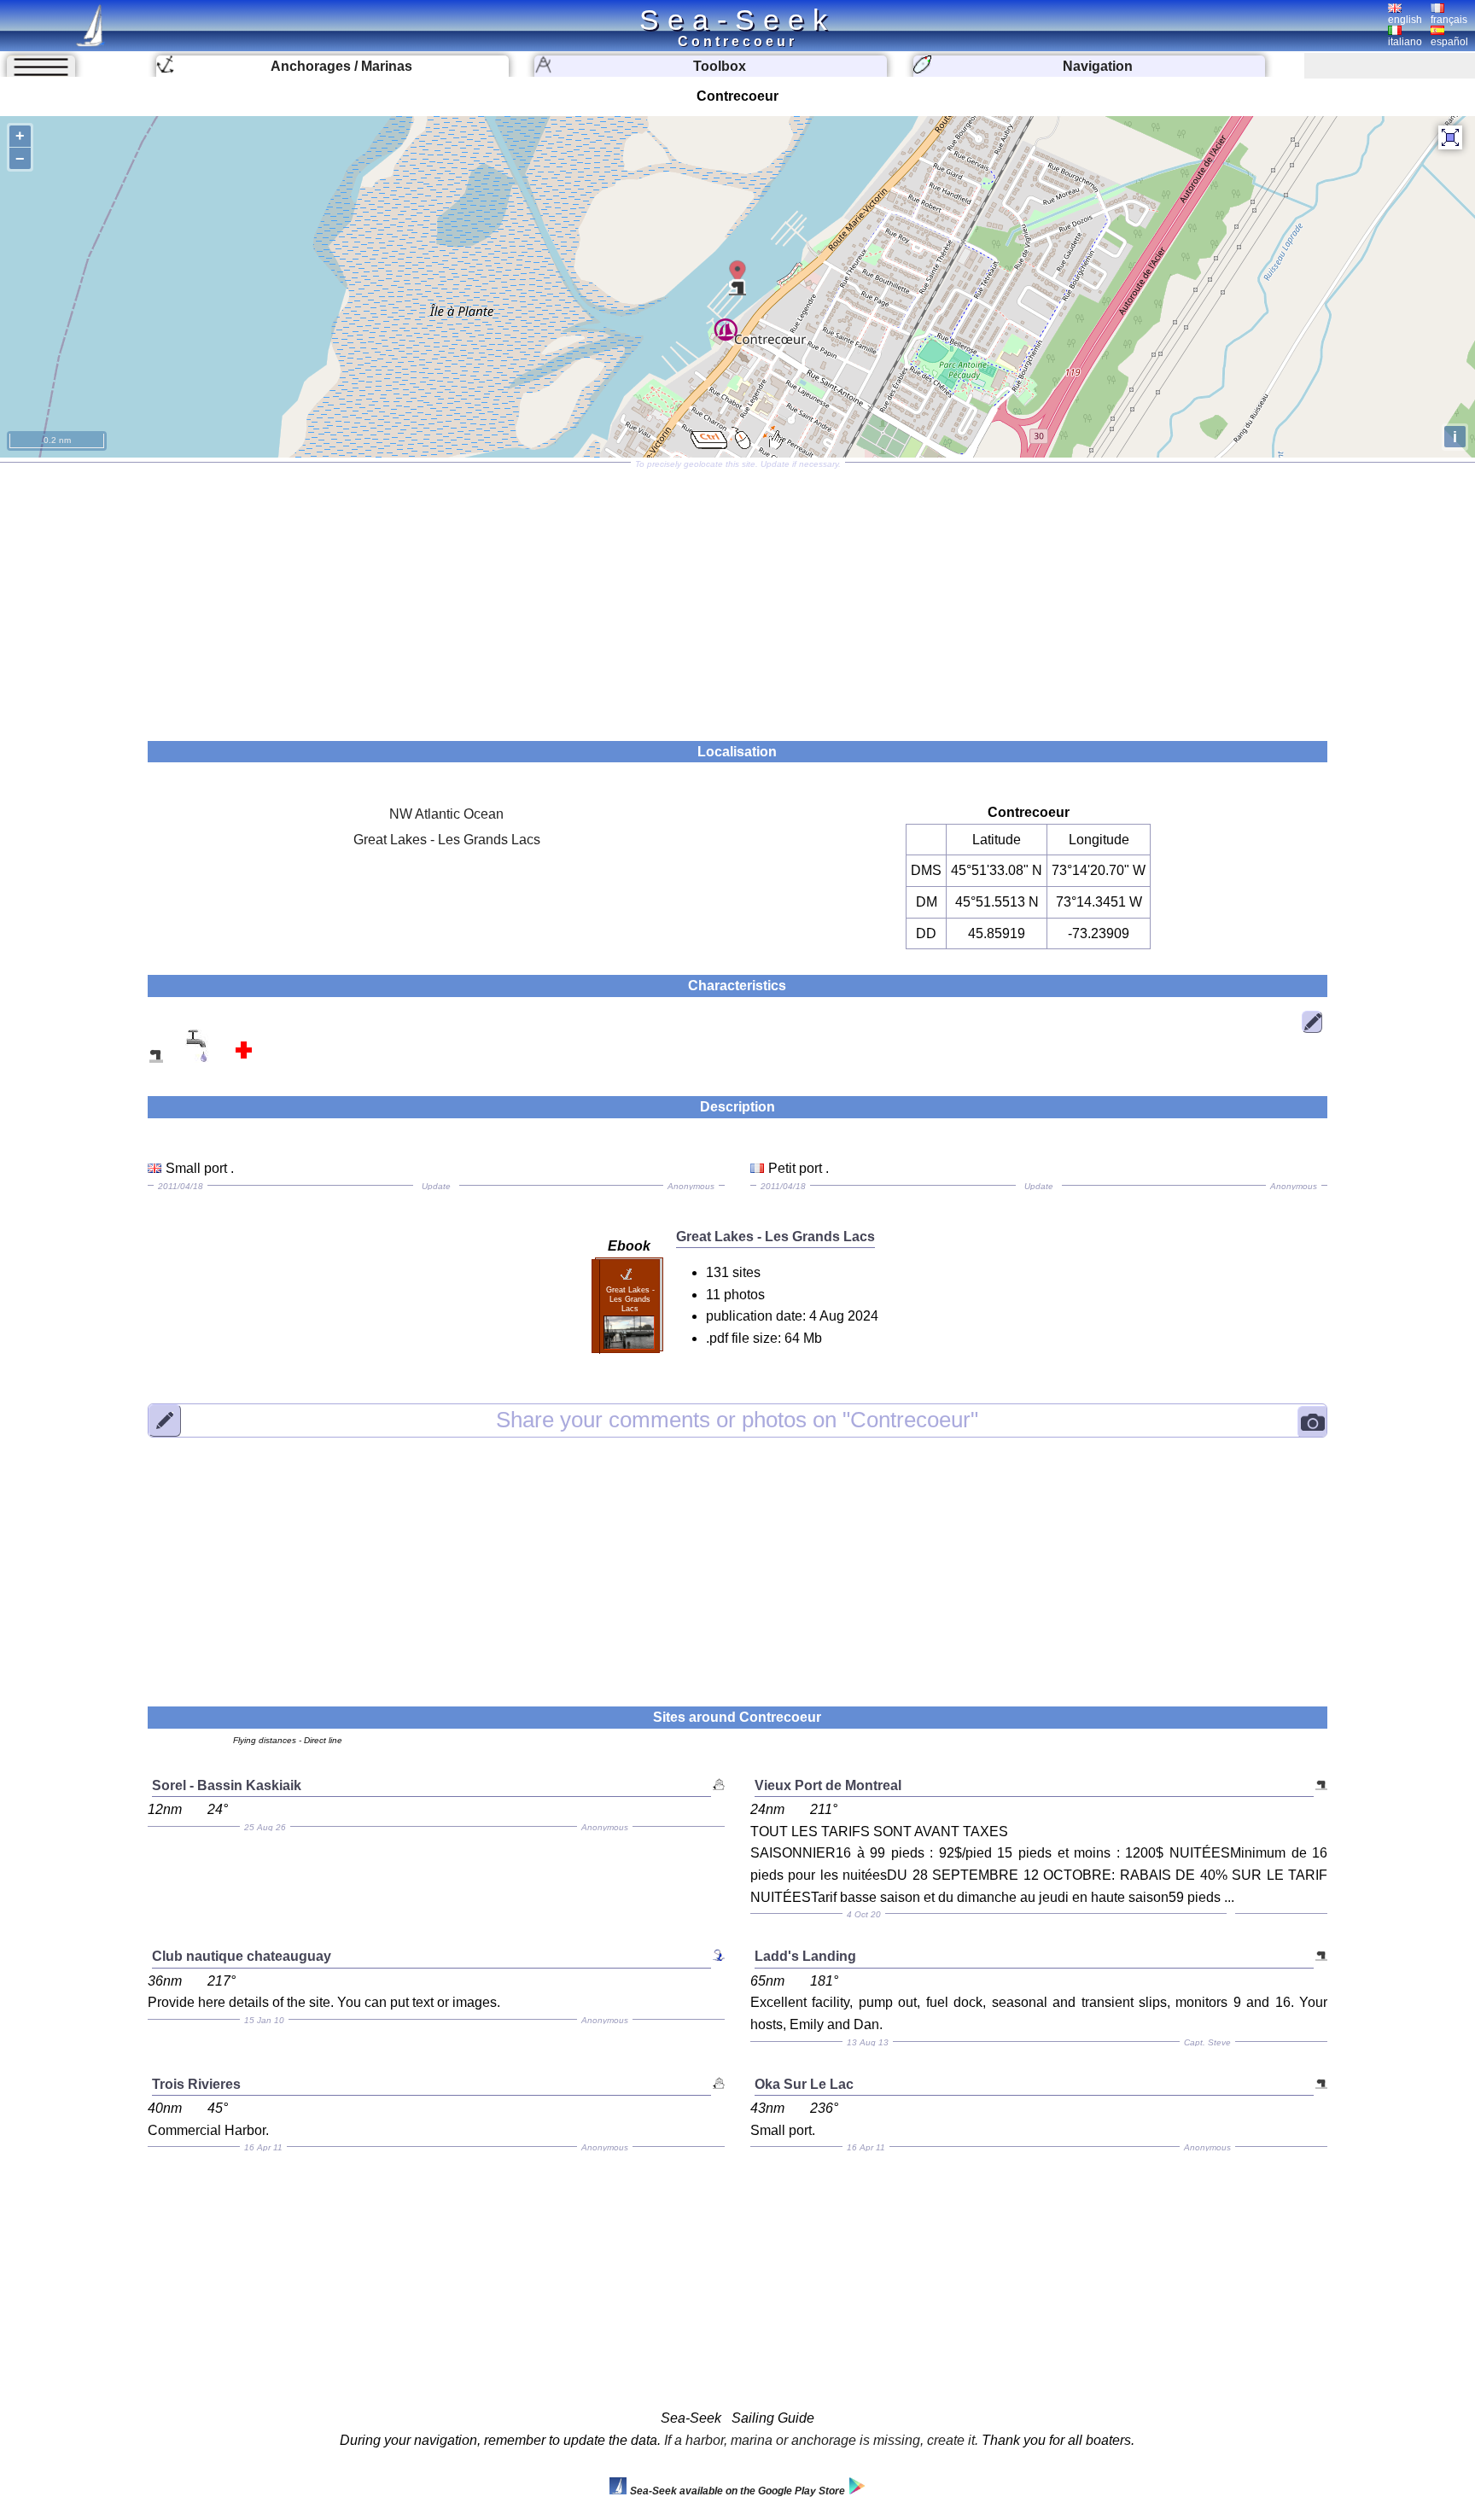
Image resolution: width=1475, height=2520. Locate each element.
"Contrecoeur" (737, 1420)
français (1449, 20)
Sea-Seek (737, 20)
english (1405, 20)
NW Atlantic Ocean (446, 814)
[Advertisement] (737, 596)
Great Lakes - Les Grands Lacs (447, 840)
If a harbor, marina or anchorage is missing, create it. (821, 2440)
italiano (1405, 42)
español (1449, 42)
